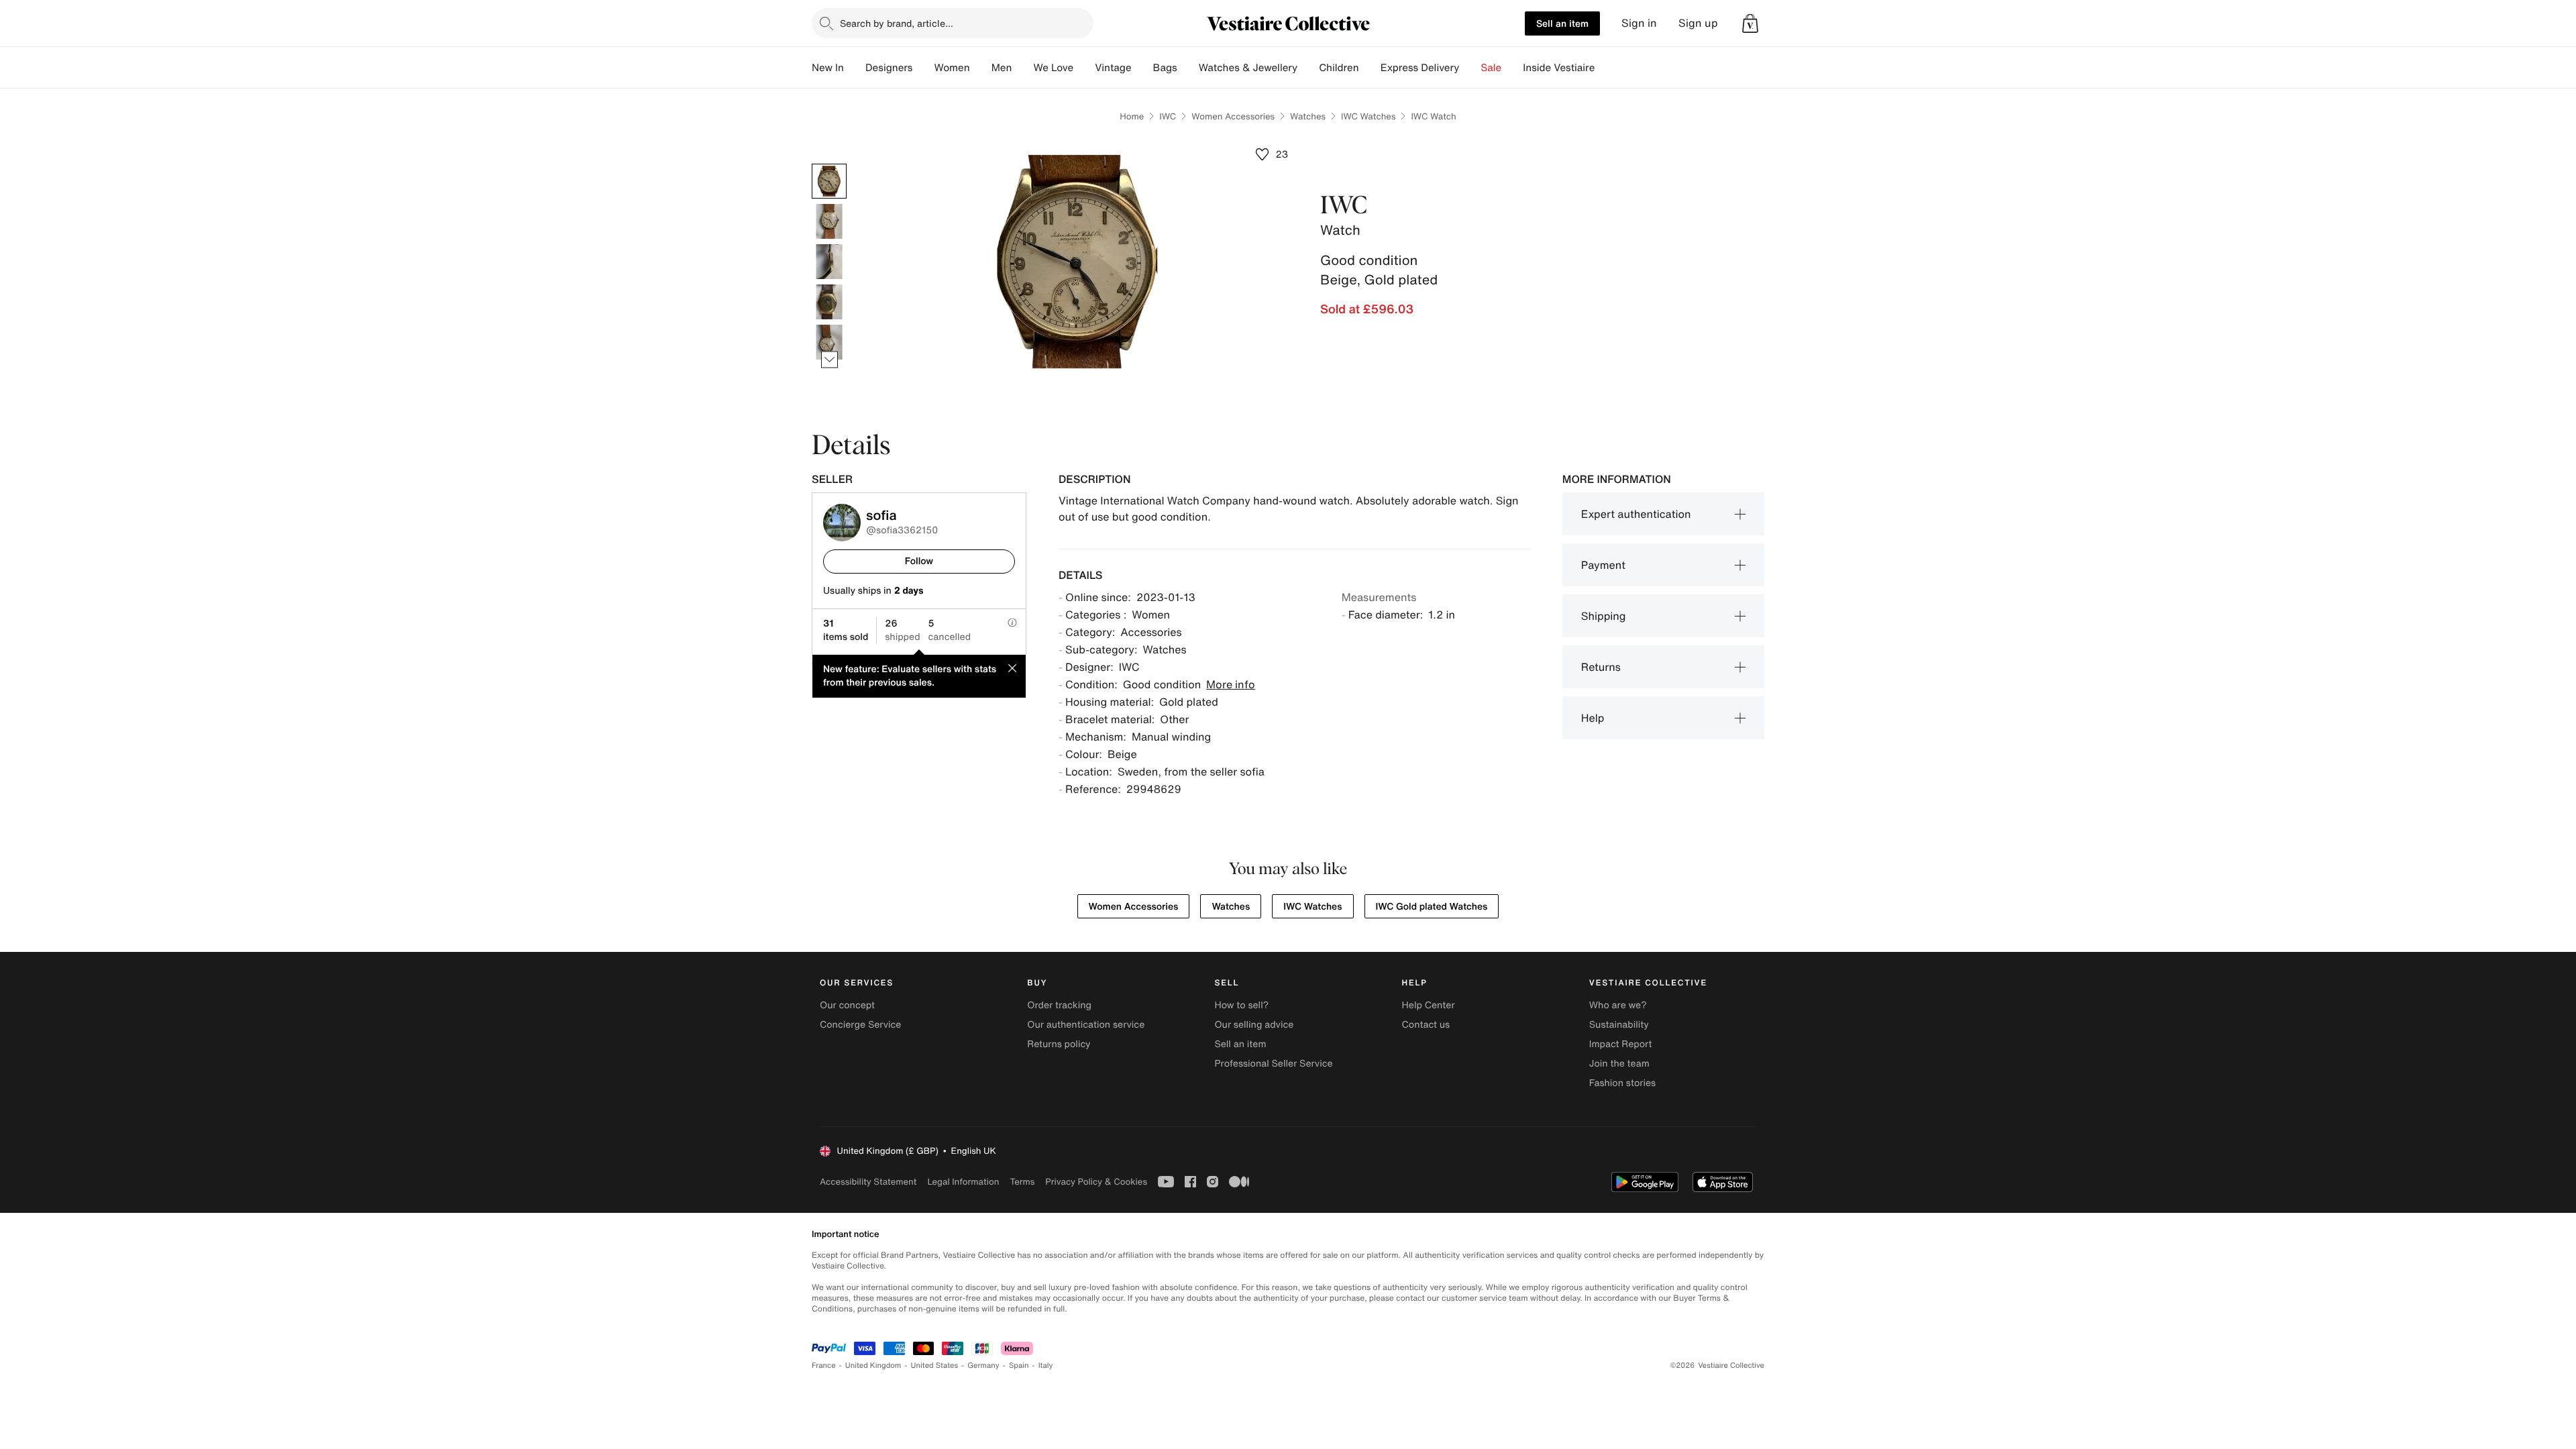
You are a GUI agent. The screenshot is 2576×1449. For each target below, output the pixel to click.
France (824, 1365)
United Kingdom (873, 1365)
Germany (983, 1365)
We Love (1053, 68)
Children (1339, 68)
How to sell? (1241, 1005)
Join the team (1619, 1064)
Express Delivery (1420, 68)
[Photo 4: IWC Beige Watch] (829, 302)
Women (952, 68)
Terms (1022, 1182)
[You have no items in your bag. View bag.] (1750, 23)
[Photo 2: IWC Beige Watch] (829, 221)
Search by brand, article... (897, 23)
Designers (889, 68)
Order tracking (1059, 1005)
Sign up (1698, 23)
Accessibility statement (868, 1182)
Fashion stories (1622, 1083)
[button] (1750, 23)
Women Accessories (1233, 116)
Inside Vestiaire (1559, 68)
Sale (1491, 68)
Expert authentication (1636, 514)
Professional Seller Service (1273, 1064)
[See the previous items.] (829, 164)
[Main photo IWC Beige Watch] (829, 181)
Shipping (1604, 616)
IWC (1168, 116)
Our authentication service (1086, 1025)
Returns (1601, 667)
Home (1132, 116)
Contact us (1426, 1025)
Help (1593, 718)
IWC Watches (1368, 116)
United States (935, 1365)
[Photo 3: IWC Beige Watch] (829, 262)
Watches (1308, 116)
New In (828, 68)
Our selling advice (1254, 1025)
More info (1231, 684)
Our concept (847, 1005)
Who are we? (1618, 1005)
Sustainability (1619, 1025)
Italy (1046, 1365)
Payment (1603, 565)
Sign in (1639, 23)
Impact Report (1621, 1044)
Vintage (1113, 68)
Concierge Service (860, 1025)
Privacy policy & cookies (1096, 1182)
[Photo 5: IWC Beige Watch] (829, 342)
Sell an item (1562, 23)
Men (1002, 68)
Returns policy (1059, 1044)
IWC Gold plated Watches (1432, 907)
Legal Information (963, 1182)
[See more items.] (829, 360)
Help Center (1429, 1005)
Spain (1019, 1365)
